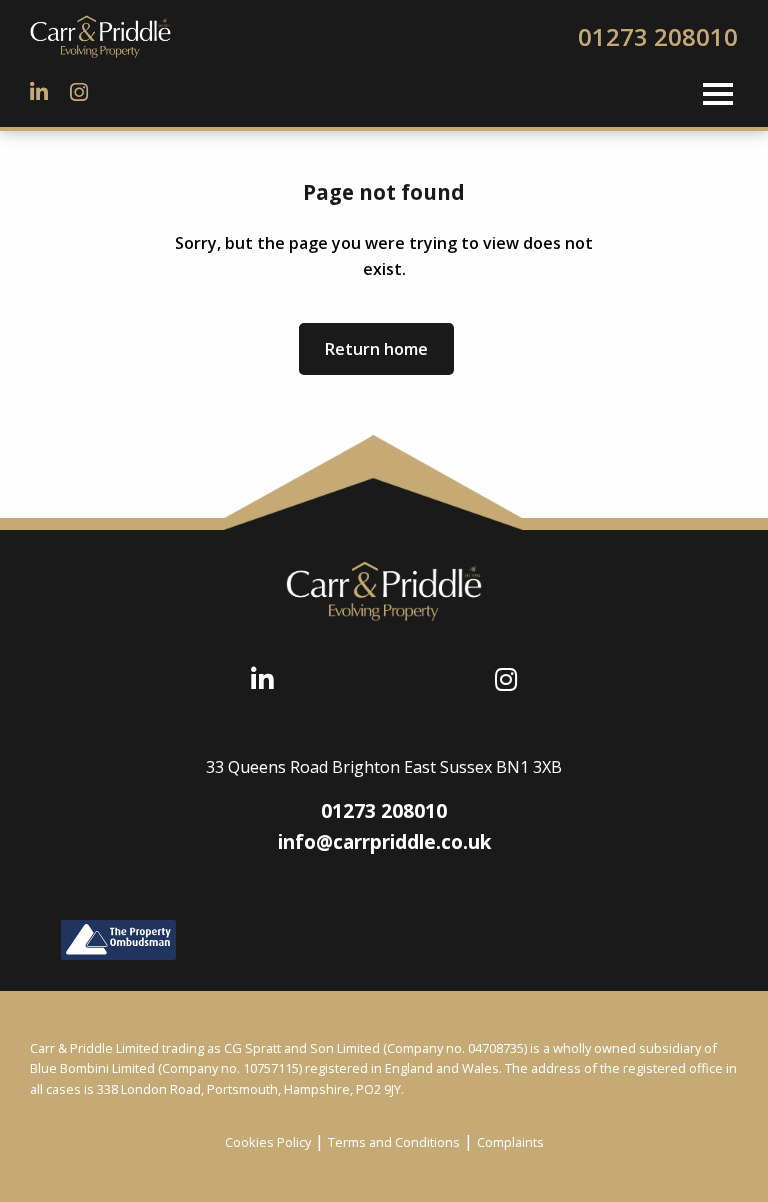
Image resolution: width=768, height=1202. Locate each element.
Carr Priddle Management (384, 591)
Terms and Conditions (394, 1142)
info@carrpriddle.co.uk (384, 841)
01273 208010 (658, 36)
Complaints (510, 1142)
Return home (376, 349)
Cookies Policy (268, 1142)
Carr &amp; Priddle (130, 36)
